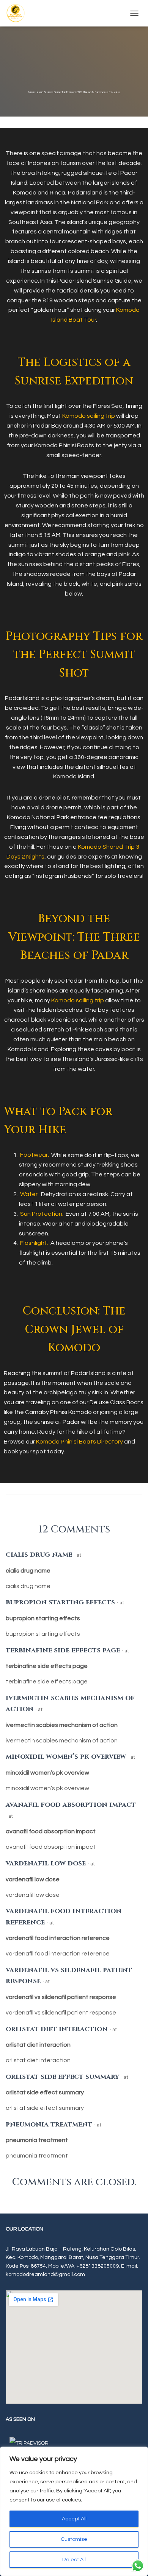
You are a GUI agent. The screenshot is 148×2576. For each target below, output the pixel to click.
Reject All (74, 2560)
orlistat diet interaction (57, 2029)
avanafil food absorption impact (71, 1805)
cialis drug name (39, 1555)
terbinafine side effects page (63, 1650)
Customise (74, 2539)
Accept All (74, 2519)
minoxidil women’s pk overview (66, 1757)
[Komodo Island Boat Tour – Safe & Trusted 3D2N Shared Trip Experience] (18, 13)
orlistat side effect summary (62, 2077)
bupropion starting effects (60, 1602)
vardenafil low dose (46, 1863)
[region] (74, 2511)
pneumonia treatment (49, 2124)
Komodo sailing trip (89, 416)
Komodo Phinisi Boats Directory (80, 1442)
